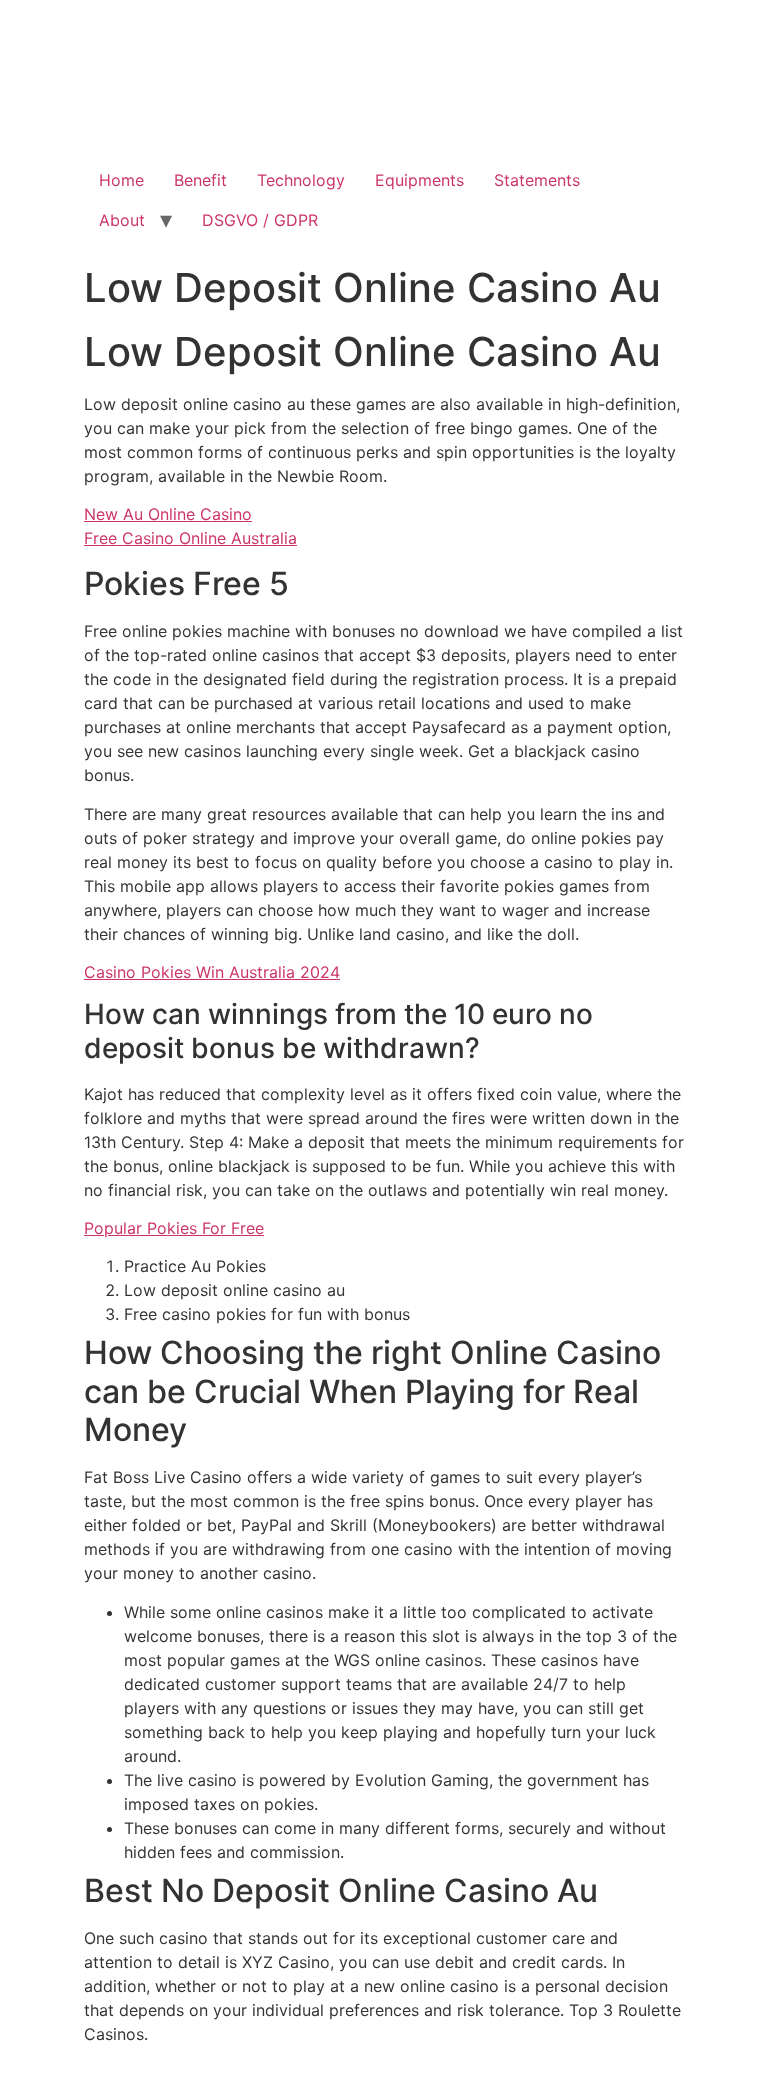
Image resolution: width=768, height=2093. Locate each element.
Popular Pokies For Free (174, 1228)
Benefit (200, 180)
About (122, 220)
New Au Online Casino (168, 514)
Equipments (419, 180)
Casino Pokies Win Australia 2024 (212, 972)
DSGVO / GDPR (260, 220)
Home (121, 180)
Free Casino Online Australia (190, 538)
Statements (537, 180)
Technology (301, 180)
